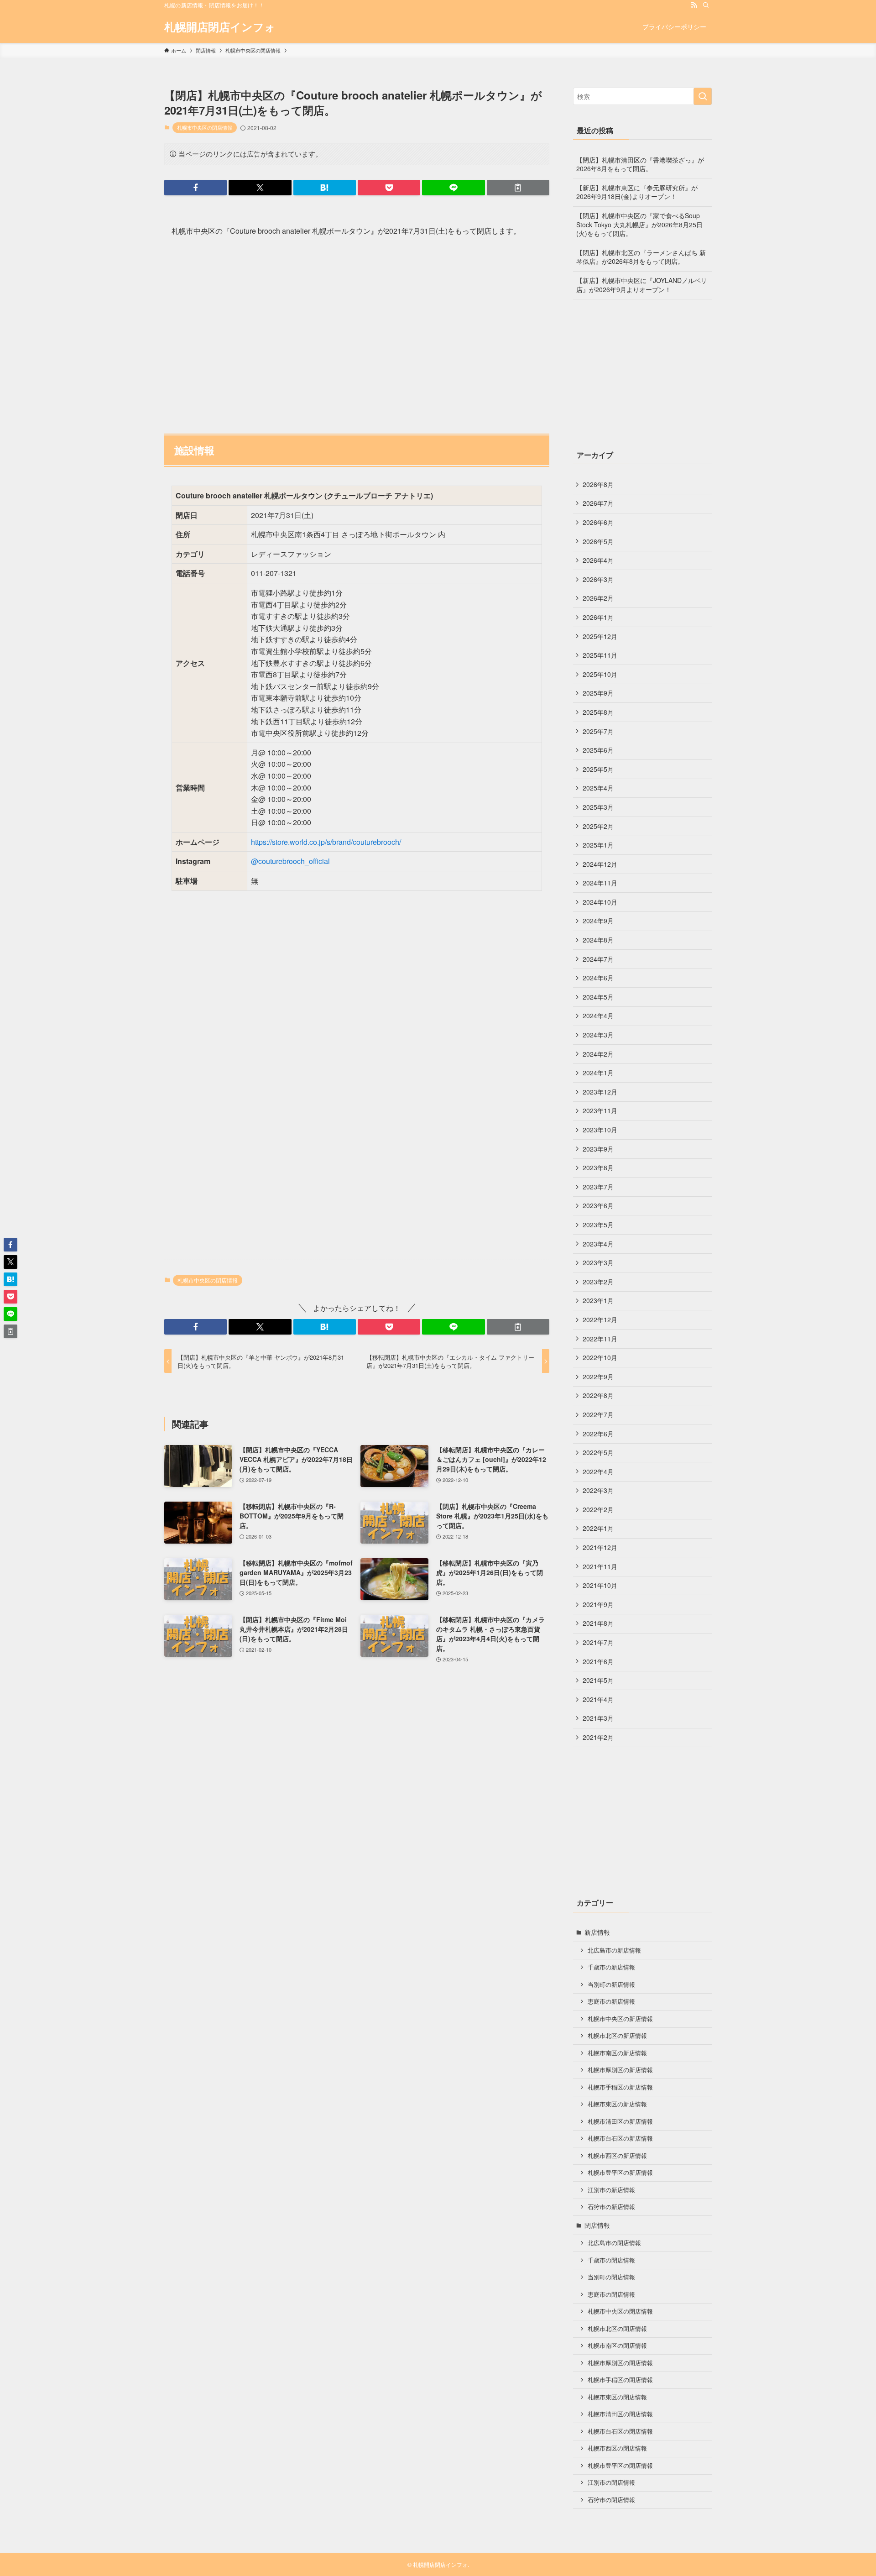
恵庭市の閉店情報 (611, 2294)
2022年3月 (598, 1490)
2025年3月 (598, 807)
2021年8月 (598, 1623)
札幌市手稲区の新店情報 (620, 2087)
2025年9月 (598, 693)
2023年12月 (600, 1092)
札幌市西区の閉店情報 (617, 2448)
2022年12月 (600, 1319)
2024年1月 (598, 1073)
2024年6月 (598, 978)
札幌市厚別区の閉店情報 (620, 2363)
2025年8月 (598, 712)
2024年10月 (600, 902)
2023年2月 (598, 1282)
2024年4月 (598, 1016)
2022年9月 (598, 1377)
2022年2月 (598, 1509)
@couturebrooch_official (290, 861)
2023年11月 (600, 1110)
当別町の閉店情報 (611, 2277)
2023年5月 (598, 1225)
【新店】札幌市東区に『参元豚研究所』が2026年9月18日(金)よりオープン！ (637, 192)
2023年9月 (598, 1149)
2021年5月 (598, 1680)
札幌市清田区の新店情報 (620, 2121)
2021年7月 (598, 1642)
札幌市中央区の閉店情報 (205, 127)
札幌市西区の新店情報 (617, 2156)
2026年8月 (598, 484)
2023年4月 (598, 1244)
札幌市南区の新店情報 (617, 2053)
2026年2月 (598, 598)
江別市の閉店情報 (611, 2482)
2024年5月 (598, 997)
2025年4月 (598, 788)
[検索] (706, 5)
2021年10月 (600, 1585)
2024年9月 (598, 921)
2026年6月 (598, 522)
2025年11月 (600, 655)
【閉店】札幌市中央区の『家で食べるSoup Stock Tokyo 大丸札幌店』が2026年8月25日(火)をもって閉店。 (639, 224)
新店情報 (597, 1932)
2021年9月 (598, 1604)
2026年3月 (598, 579)
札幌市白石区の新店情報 (620, 2138)
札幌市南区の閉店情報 (617, 2346)
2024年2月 (598, 1054)
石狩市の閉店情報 (611, 2500)
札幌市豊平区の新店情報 (620, 2173)
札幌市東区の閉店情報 (617, 2397)
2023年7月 (598, 1187)
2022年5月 (598, 1452)
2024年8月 (598, 940)
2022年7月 (598, 1414)
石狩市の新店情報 (611, 2207)
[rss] (694, 5)
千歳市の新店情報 (611, 1967)
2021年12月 (600, 1547)
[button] (196, 188)
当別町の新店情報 (611, 1984)
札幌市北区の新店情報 (617, 2036)
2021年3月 (598, 1718)
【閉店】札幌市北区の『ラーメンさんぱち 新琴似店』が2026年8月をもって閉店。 (641, 257)
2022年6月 (598, 1434)
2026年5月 (598, 541)
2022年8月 (598, 1395)
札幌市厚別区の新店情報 (620, 2070)
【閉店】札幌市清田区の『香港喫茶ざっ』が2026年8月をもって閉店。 (640, 164)
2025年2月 (598, 826)
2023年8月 (598, 1168)
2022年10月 (600, 1357)
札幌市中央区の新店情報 (620, 2019)
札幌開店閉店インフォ (220, 26)
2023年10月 (600, 1130)
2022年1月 (598, 1528)
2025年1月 (598, 845)
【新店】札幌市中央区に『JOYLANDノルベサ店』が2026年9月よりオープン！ (642, 285)
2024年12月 (600, 864)
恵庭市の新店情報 (611, 2001)
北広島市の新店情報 (614, 1950)
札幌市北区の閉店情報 (617, 2329)
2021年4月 (598, 1699)
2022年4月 (598, 1471)
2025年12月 (600, 636)
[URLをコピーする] (518, 188)
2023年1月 (598, 1300)
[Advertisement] (357, 331)
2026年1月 (598, 617)
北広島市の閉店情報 (614, 2243)
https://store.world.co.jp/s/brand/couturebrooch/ (326, 842)
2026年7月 (598, 503)
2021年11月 (600, 1566)
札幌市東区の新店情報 (617, 2104)
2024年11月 (600, 883)
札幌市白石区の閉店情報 (620, 2431)
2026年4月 (598, 560)
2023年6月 (598, 1205)
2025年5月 (598, 769)
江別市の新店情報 (611, 2190)
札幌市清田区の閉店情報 (620, 2414)
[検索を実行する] (703, 96)
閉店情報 (597, 2225)
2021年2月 (598, 1737)
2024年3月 (598, 1035)
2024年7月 (598, 959)
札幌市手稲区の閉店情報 (620, 2380)
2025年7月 (598, 731)
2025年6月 (598, 750)
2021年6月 (598, 1661)
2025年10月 (600, 674)
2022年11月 (600, 1339)
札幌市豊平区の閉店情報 (620, 2466)
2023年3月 (598, 1262)
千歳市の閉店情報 (611, 2260)
